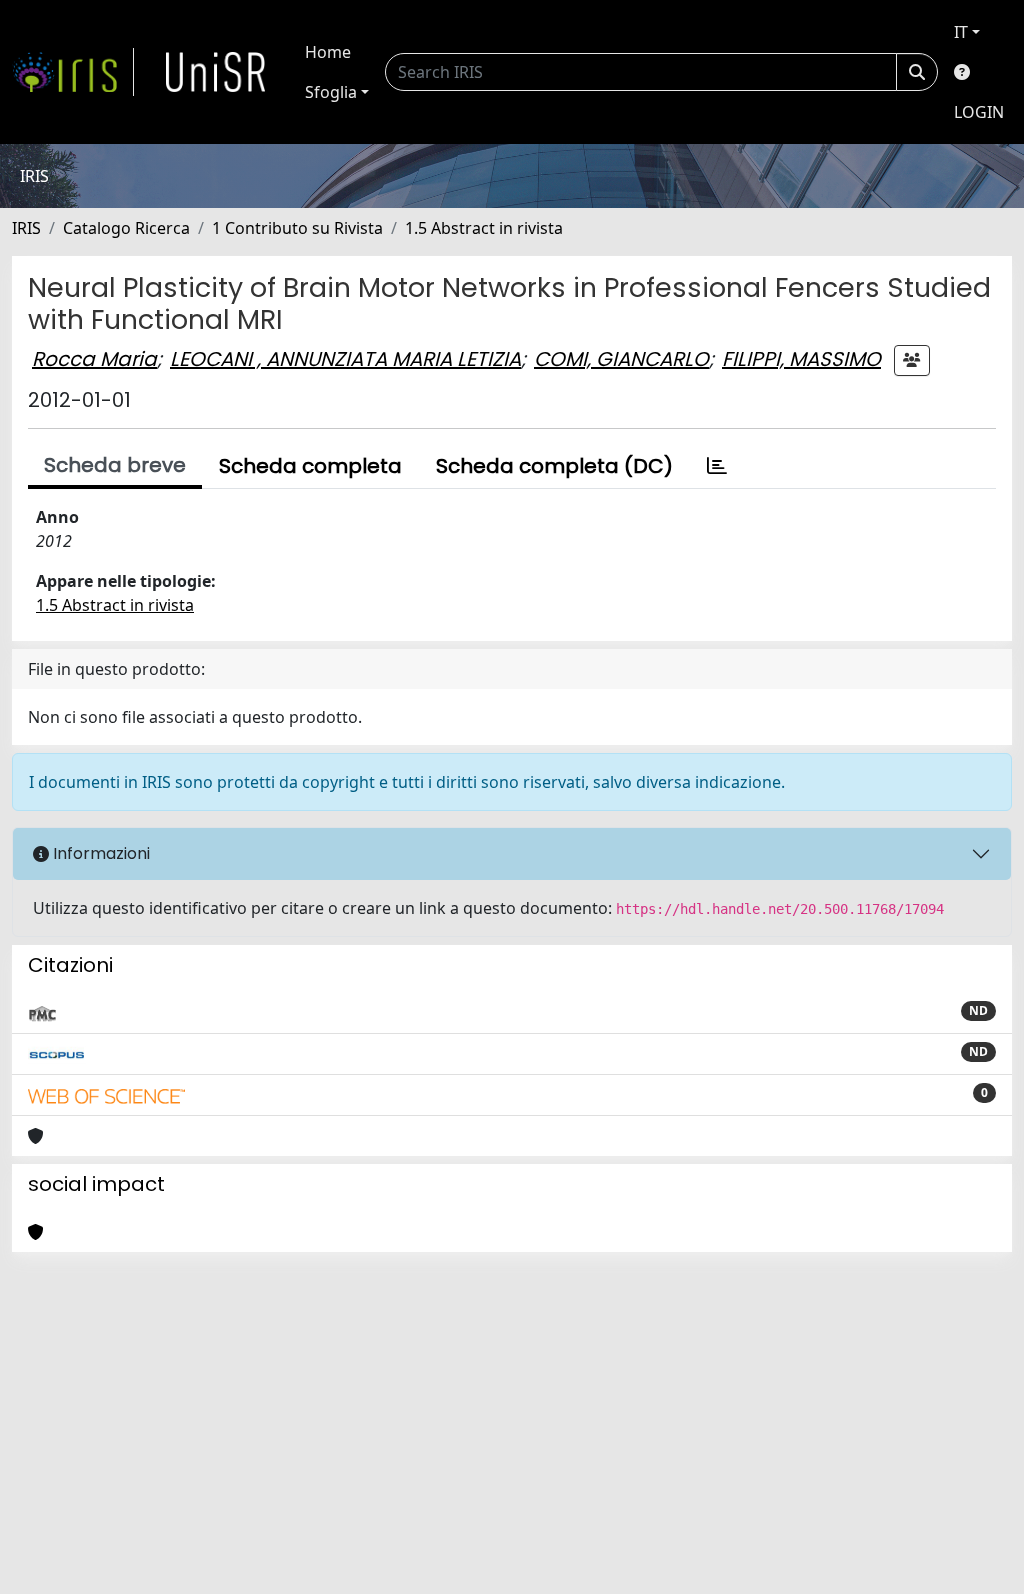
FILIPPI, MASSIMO (801, 359)
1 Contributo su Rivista (297, 228)
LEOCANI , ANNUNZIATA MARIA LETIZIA (345, 359)
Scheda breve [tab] (115, 465)
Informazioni (99, 853)
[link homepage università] (216, 72)
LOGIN (979, 112)
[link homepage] (73, 72)
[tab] (717, 466)
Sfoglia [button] (331, 92)
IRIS (26, 228)
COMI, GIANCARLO (621, 359)
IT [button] (961, 32)
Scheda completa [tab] (310, 466)
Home (328, 52)
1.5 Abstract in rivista (484, 228)
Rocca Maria (94, 359)
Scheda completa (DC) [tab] (554, 466)
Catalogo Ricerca (126, 228)
